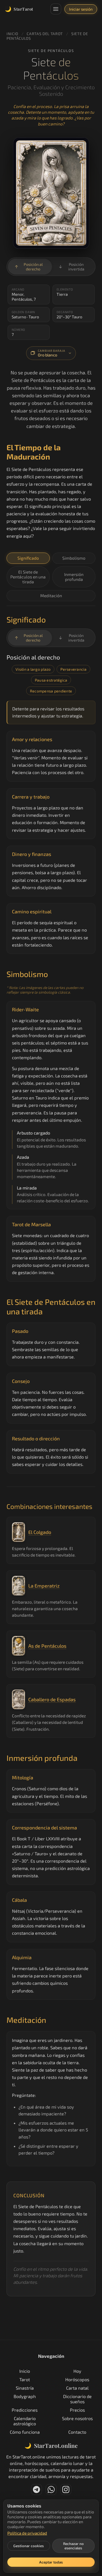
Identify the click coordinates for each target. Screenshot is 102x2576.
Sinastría (25, 2388)
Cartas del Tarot (45, 34)
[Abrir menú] (56, 9)
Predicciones (25, 2410)
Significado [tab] (28, 558)
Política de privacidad (27, 2533)
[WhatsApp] (51, 2489)
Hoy (77, 2371)
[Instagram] (66, 2489)
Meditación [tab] (51, 595)
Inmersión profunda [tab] (74, 577)
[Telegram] (36, 2489)
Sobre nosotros (77, 2418)
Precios (77, 2410)
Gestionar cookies (29, 2546)
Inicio (12, 34)
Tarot (25, 2379)
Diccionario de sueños (77, 2399)
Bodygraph (25, 2396)
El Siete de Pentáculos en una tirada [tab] (28, 577)
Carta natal (77, 2388)
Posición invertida (71, 267)
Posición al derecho (29, 267)
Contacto (77, 2432)
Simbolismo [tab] (74, 558)
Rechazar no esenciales (73, 2546)
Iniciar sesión (81, 9)
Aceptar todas (51, 2562)
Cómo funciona (25, 2432)
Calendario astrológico (25, 2421)
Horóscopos (77, 2379)
